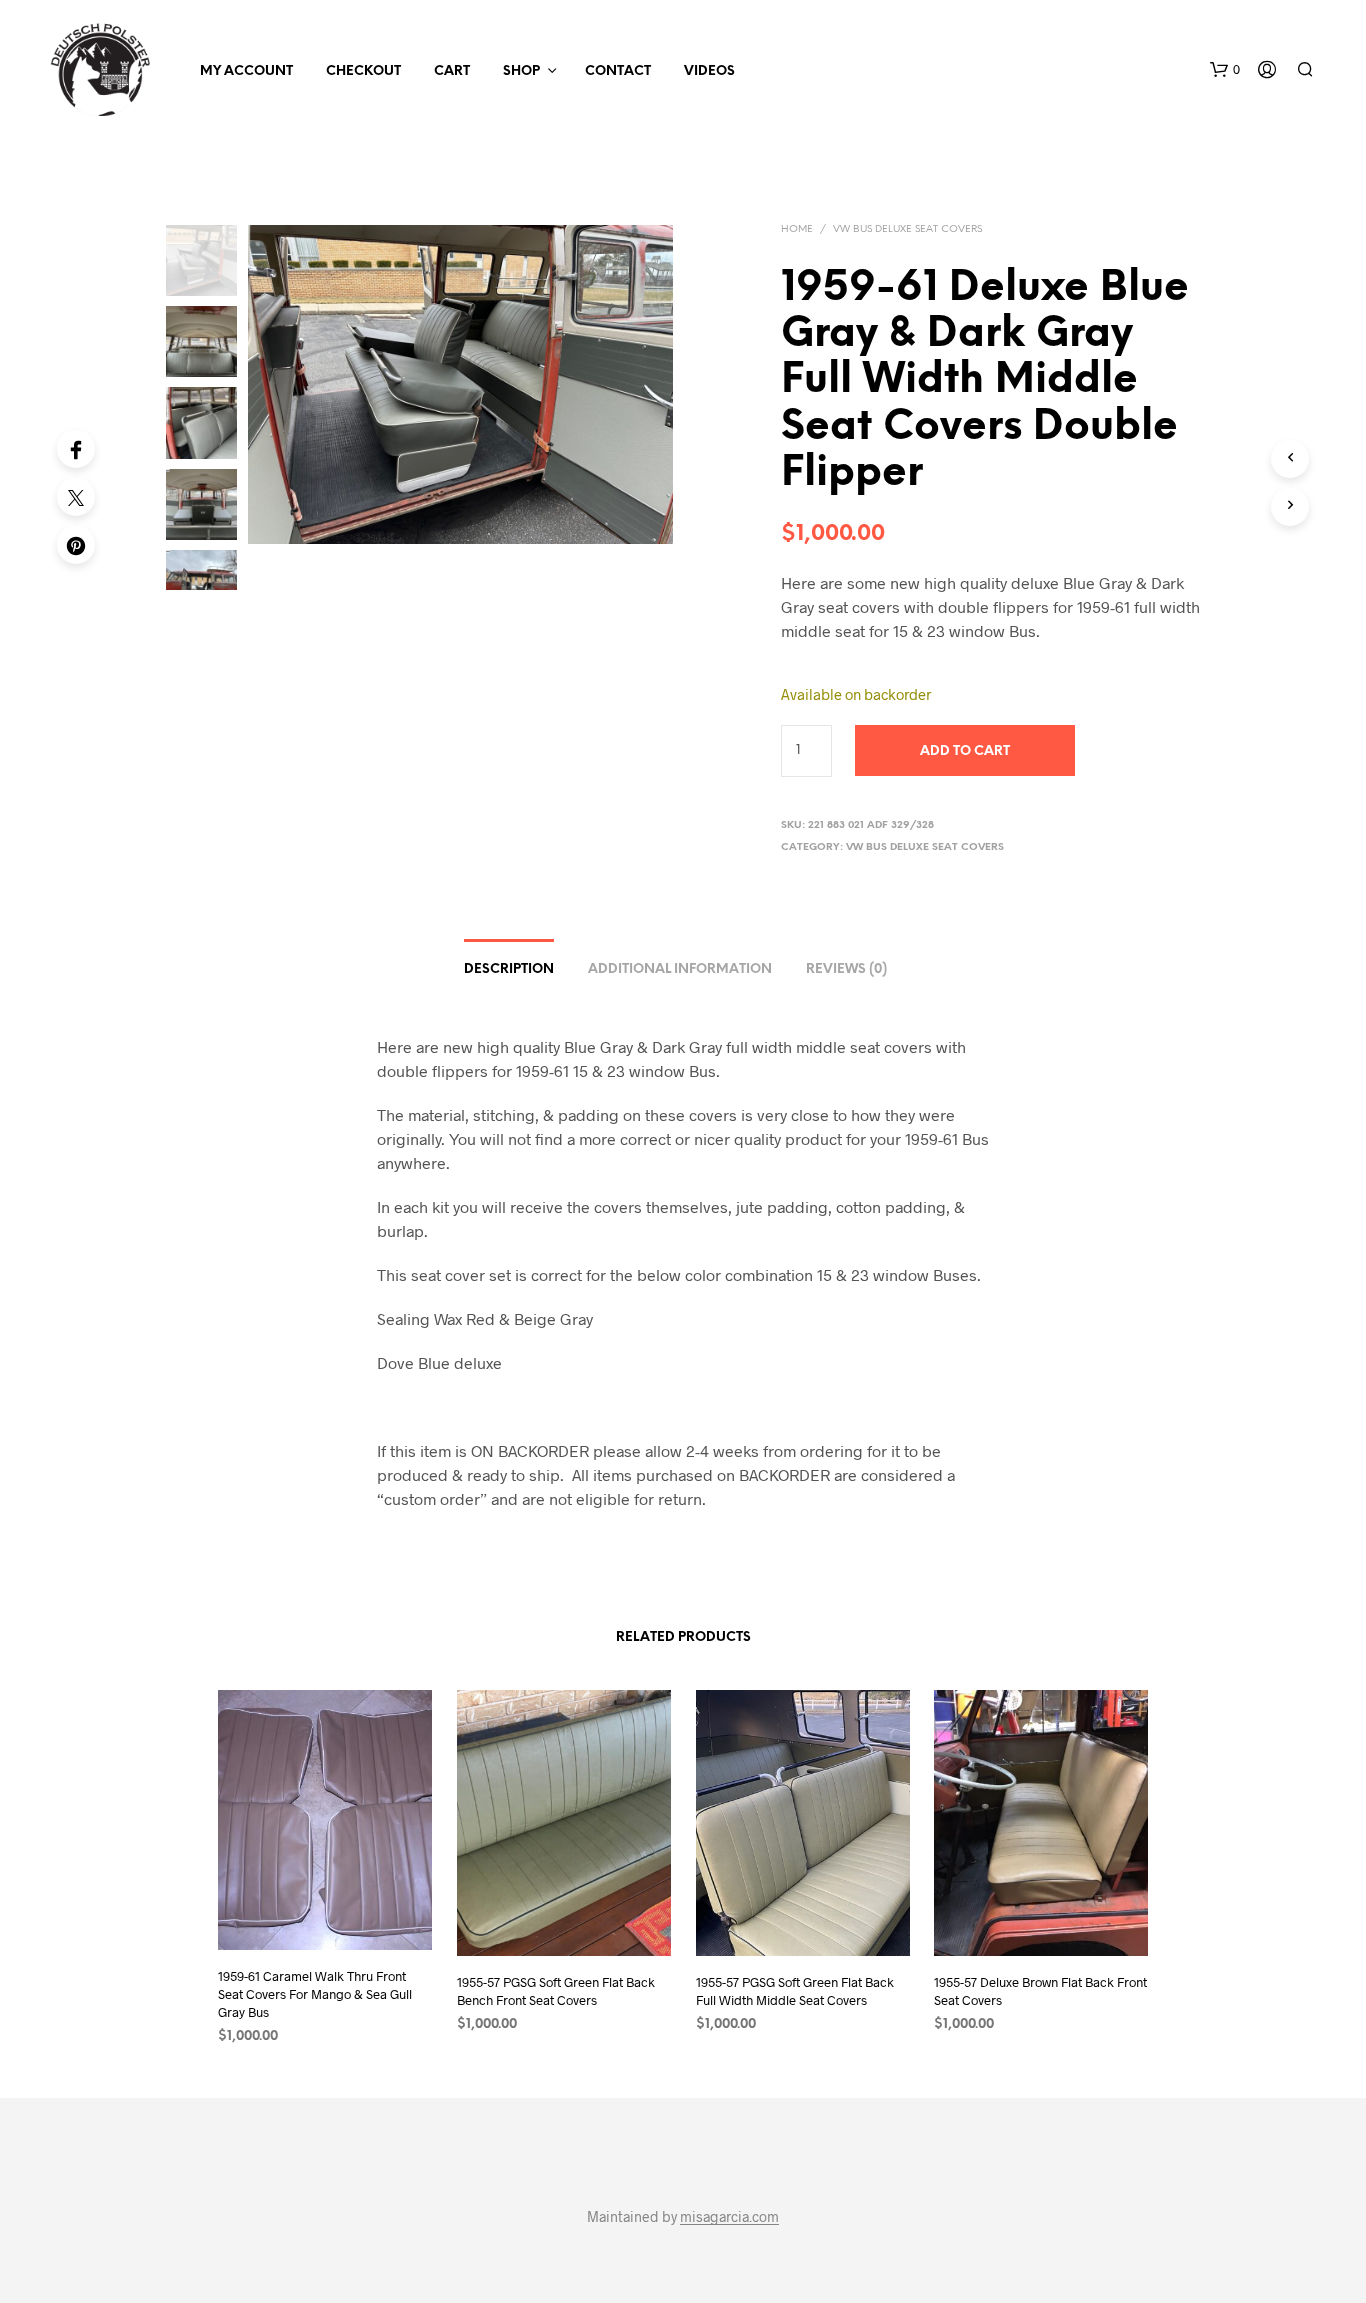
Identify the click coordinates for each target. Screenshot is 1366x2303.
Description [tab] (509, 969)
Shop (521, 71)
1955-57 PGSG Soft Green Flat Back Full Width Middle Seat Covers (795, 1991)
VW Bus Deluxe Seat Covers (907, 229)
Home (797, 229)
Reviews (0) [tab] (846, 969)
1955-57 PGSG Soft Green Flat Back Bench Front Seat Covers (556, 1991)
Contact (618, 71)
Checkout (363, 71)
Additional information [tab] (680, 969)
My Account (246, 71)
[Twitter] (76, 497)
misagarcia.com (729, 2217)
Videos (709, 71)
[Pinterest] (76, 545)
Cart (452, 71)
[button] (1225, 70)
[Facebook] (76, 449)
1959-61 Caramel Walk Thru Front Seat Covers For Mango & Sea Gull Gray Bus (315, 1994)
